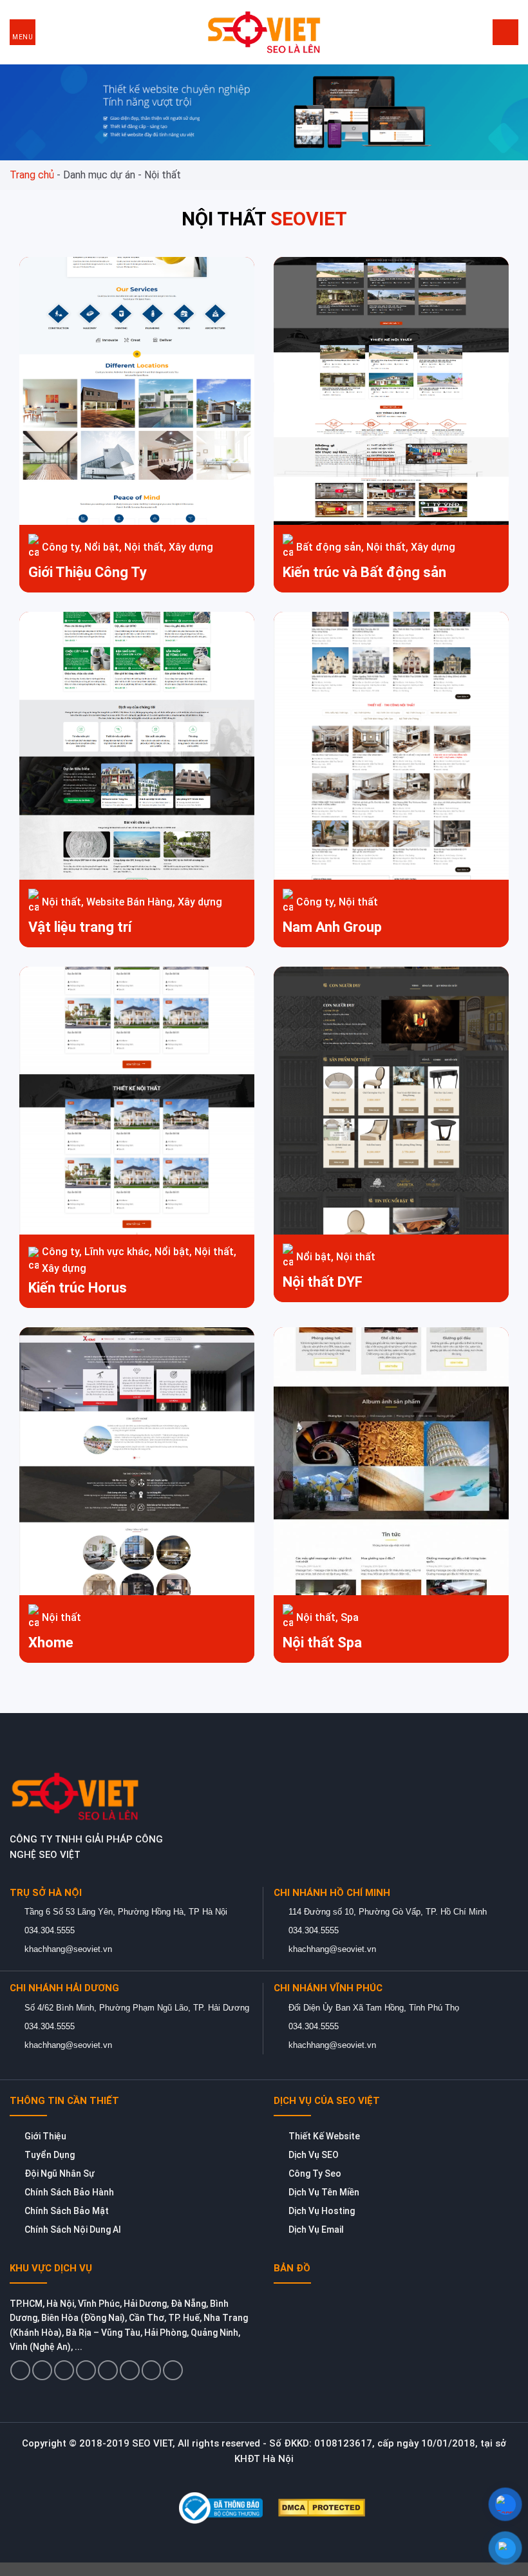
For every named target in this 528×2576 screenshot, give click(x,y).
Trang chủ (32, 175)
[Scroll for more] (264, 2536)
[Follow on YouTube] (173, 2370)
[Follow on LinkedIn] (152, 2370)
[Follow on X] (86, 2370)
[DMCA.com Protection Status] (322, 2507)
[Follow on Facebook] (20, 2370)
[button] (23, 32)
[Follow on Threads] (108, 2370)
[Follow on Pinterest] (130, 2370)
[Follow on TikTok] (64, 2370)
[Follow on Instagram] (42, 2370)
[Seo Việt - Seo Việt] (264, 32)
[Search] (505, 32)
